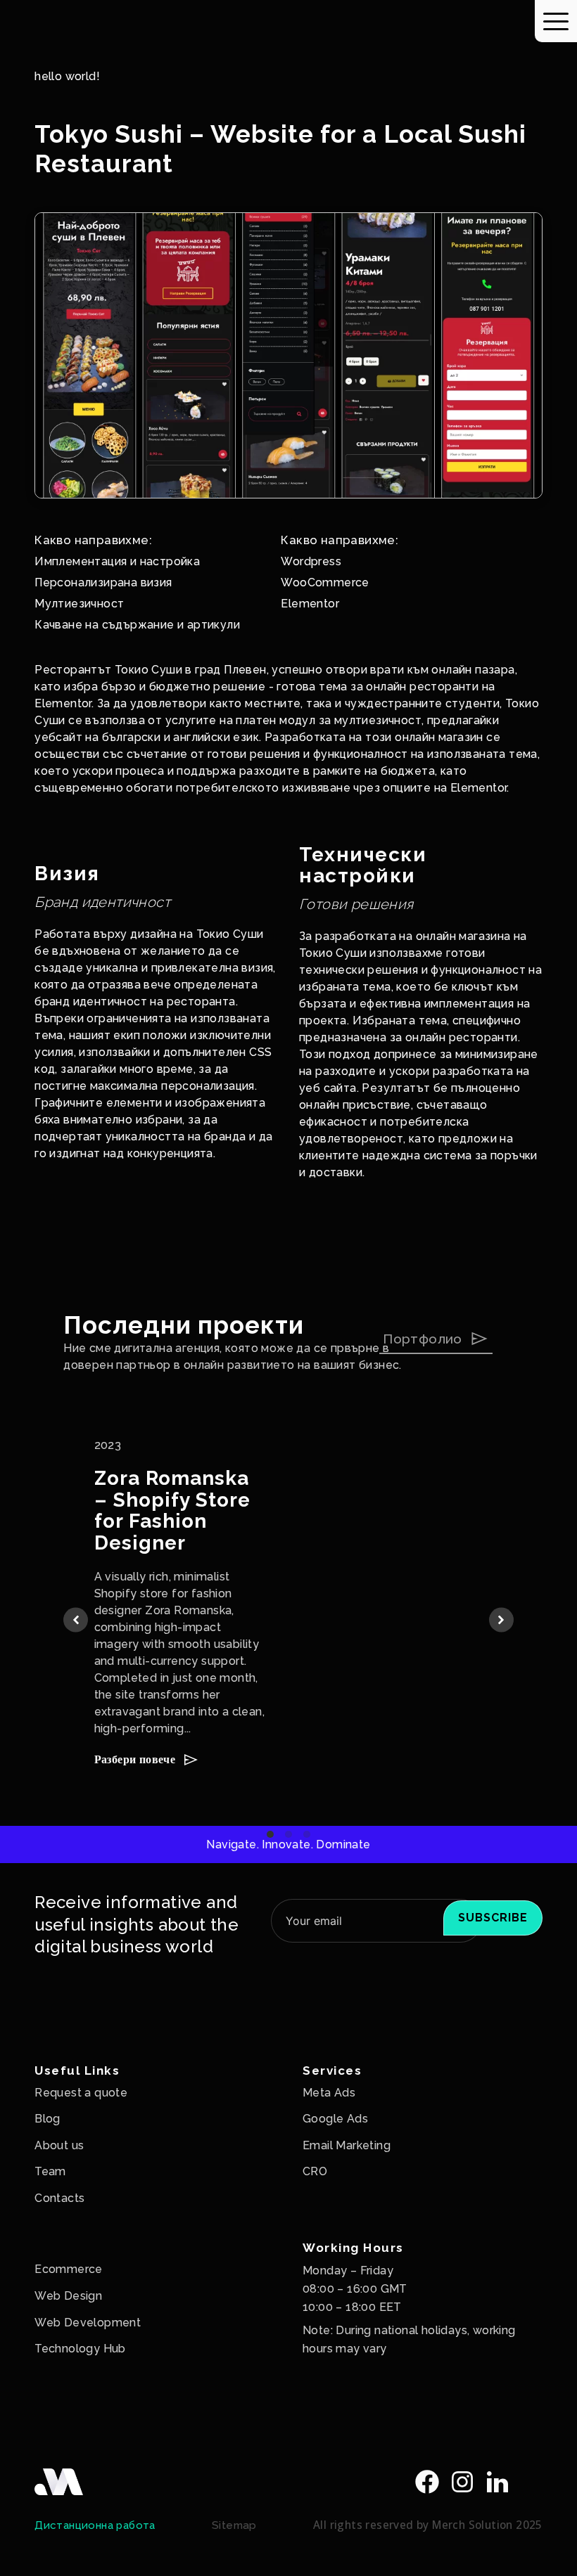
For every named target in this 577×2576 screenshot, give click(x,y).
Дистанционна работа (95, 2525)
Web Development (88, 2323)
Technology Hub (80, 2349)
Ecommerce (69, 2269)
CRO (315, 2171)
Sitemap (234, 2525)
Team (50, 2171)
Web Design (68, 2296)
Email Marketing (347, 2145)
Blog (47, 2119)
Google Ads (335, 2119)
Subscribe (493, 1918)
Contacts (59, 2198)
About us (59, 2145)
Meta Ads (329, 2093)
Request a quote (81, 2093)
